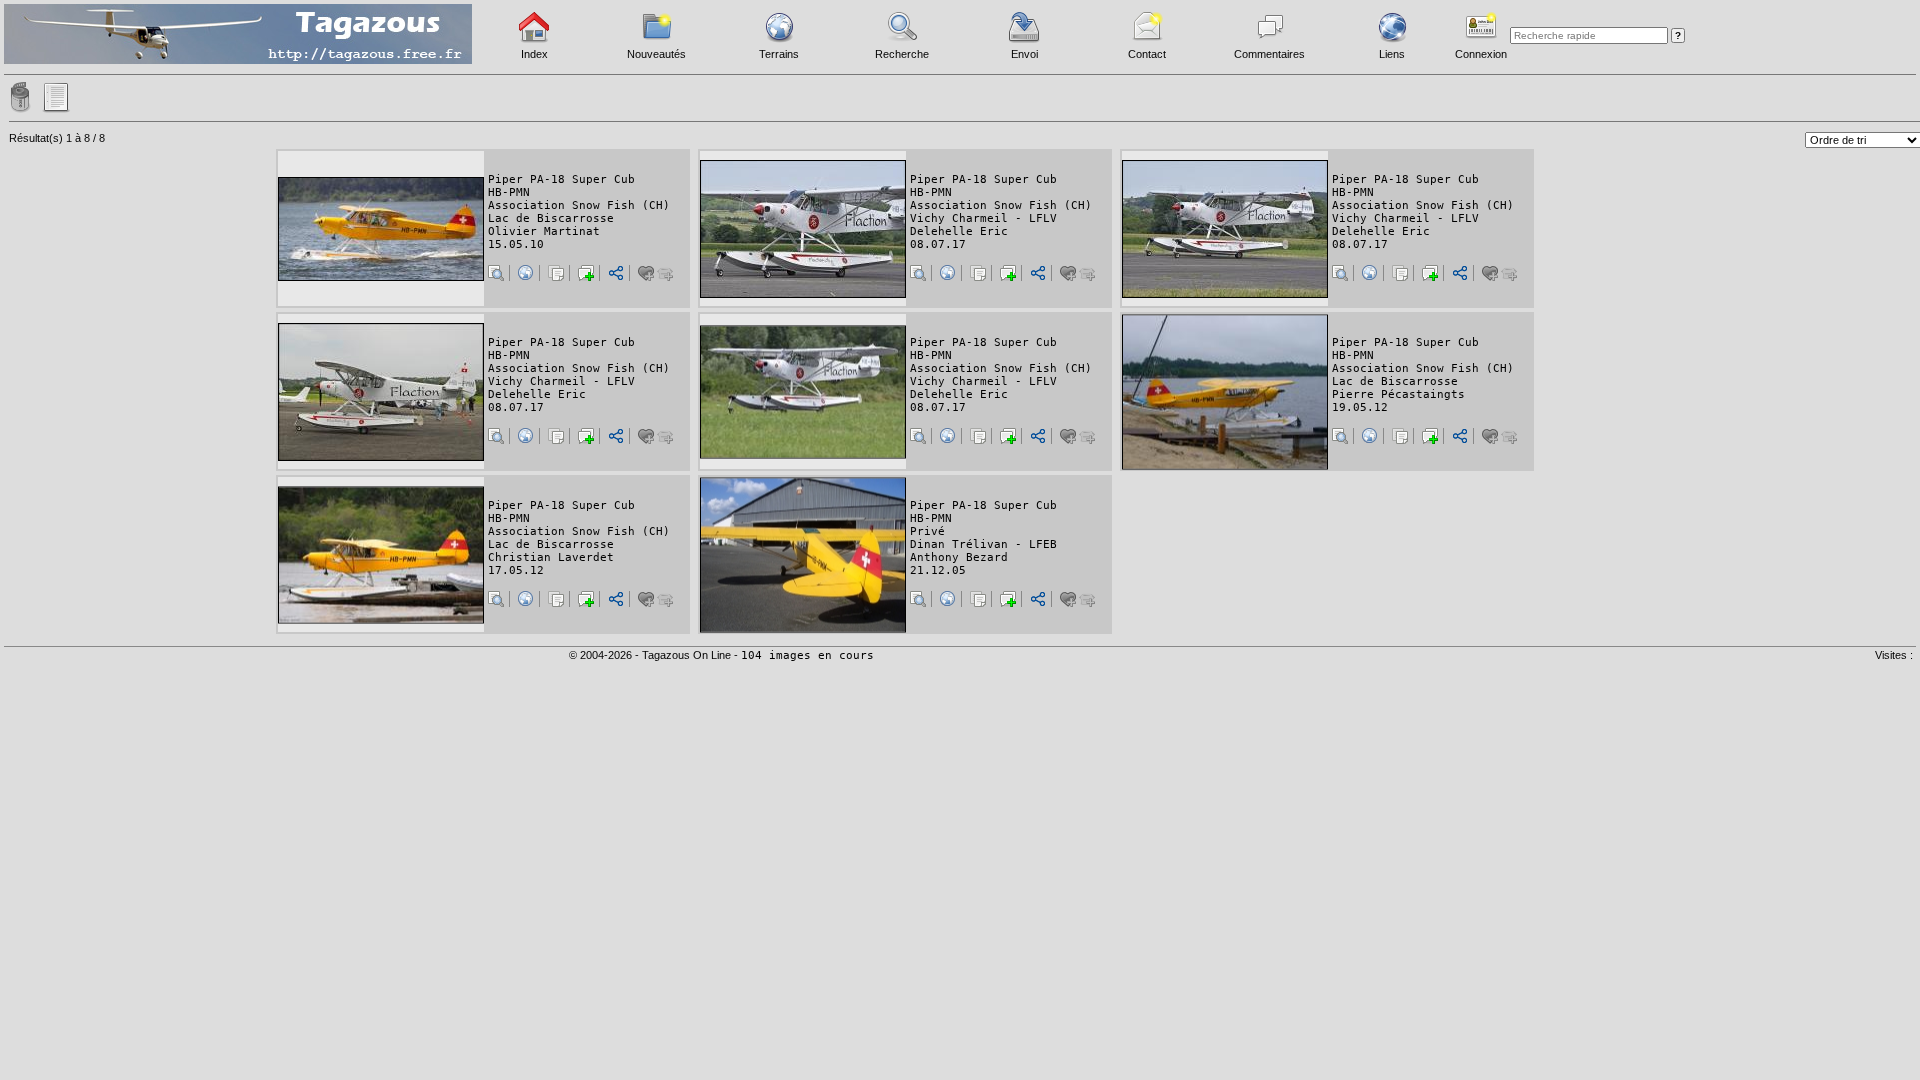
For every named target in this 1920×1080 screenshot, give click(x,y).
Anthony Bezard (959, 557)
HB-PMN (509, 192)
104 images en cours (807, 655)
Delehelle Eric (959, 231)
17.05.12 (516, 570)
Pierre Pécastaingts (1398, 394)
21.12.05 (938, 570)
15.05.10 (516, 244)
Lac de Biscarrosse (551, 218)
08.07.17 (938, 244)
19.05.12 (1360, 407)
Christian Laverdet (551, 557)
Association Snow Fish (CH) (579, 205)
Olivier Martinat (544, 231)
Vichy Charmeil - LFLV (983, 218)
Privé (927, 531)
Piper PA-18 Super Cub (561, 179)
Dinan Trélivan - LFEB (983, 544)
